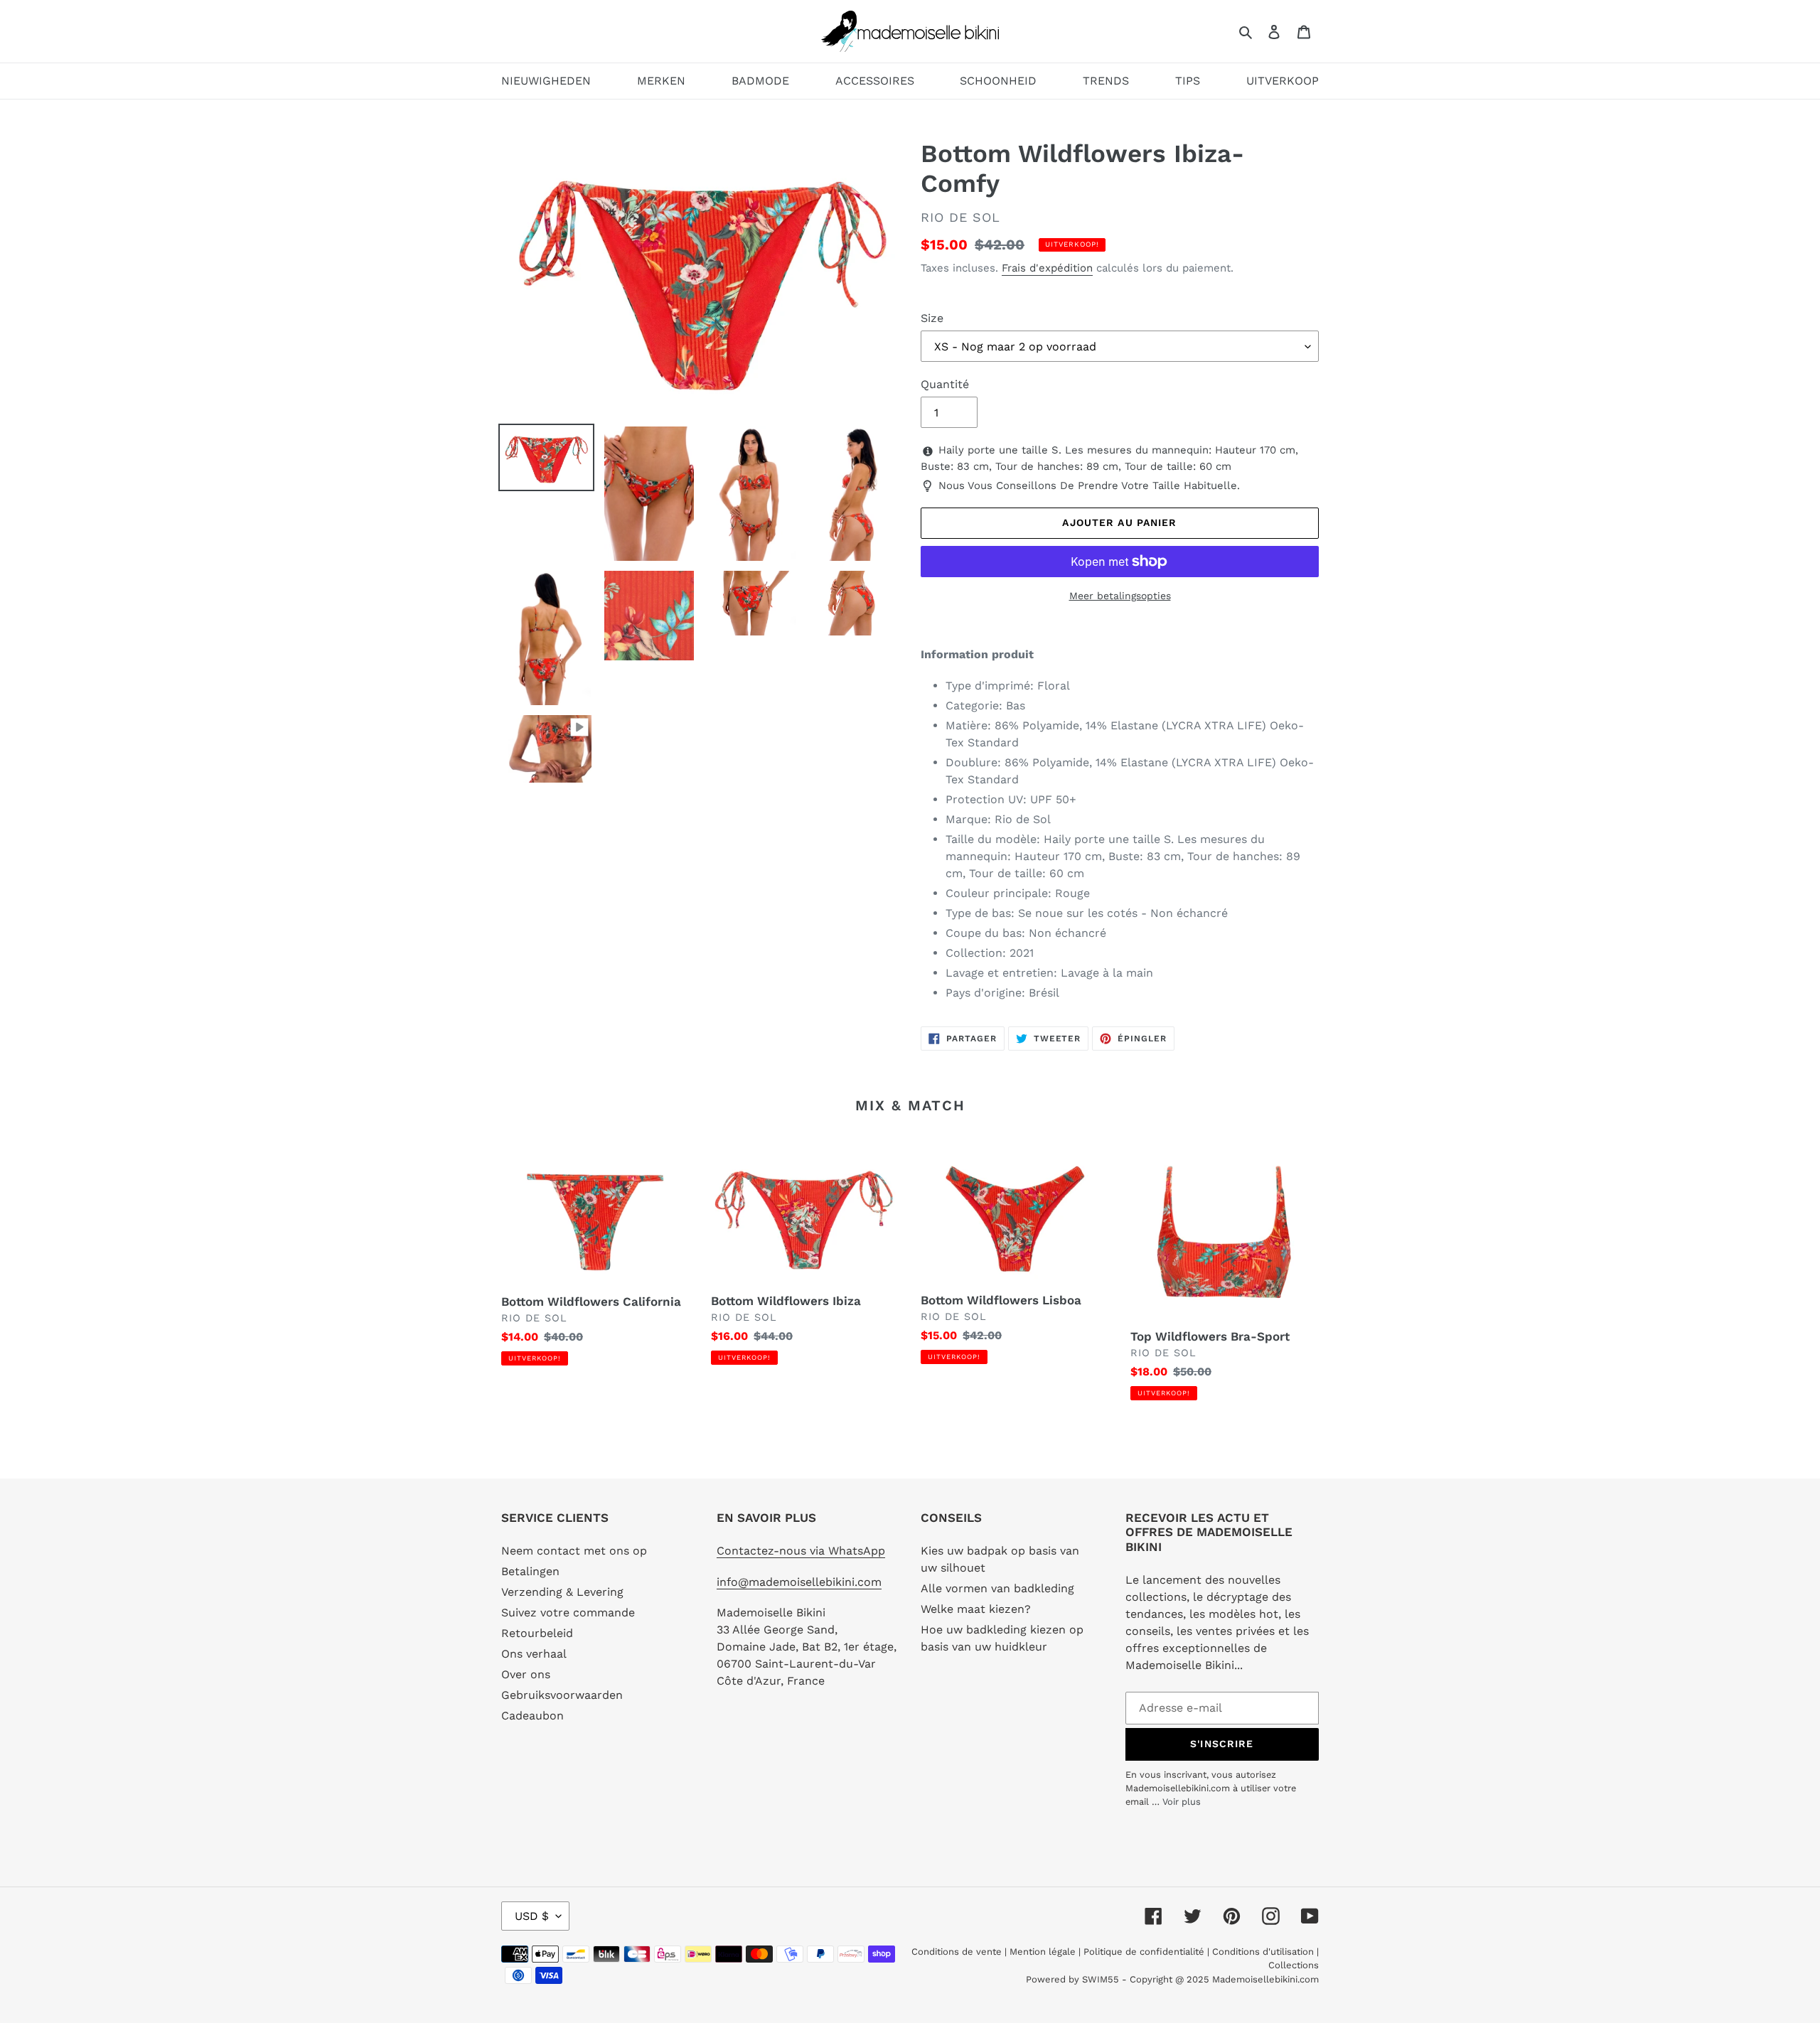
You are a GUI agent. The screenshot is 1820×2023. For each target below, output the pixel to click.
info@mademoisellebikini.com (799, 1582)
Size (932, 318)
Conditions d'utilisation (1264, 1952)
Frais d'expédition (1047, 268)
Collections (1294, 1965)
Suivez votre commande (568, 1613)
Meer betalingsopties (1120, 596)
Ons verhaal (534, 1654)
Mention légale (1043, 1952)
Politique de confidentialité (1144, 1952)
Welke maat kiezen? (976, 1609)
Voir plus (1182, 1802)
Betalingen (530, 1571)
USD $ (532, 1916)
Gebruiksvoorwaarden (562, 1695)
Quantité (945, 384)
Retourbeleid (537, 1633)
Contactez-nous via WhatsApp (801, 1551)
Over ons (526, 1674)
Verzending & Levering (562, 1592)
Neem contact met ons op (574, 1551)
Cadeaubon (532, 1716)
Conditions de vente (958, 1952)
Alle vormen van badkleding (997, 1588)
